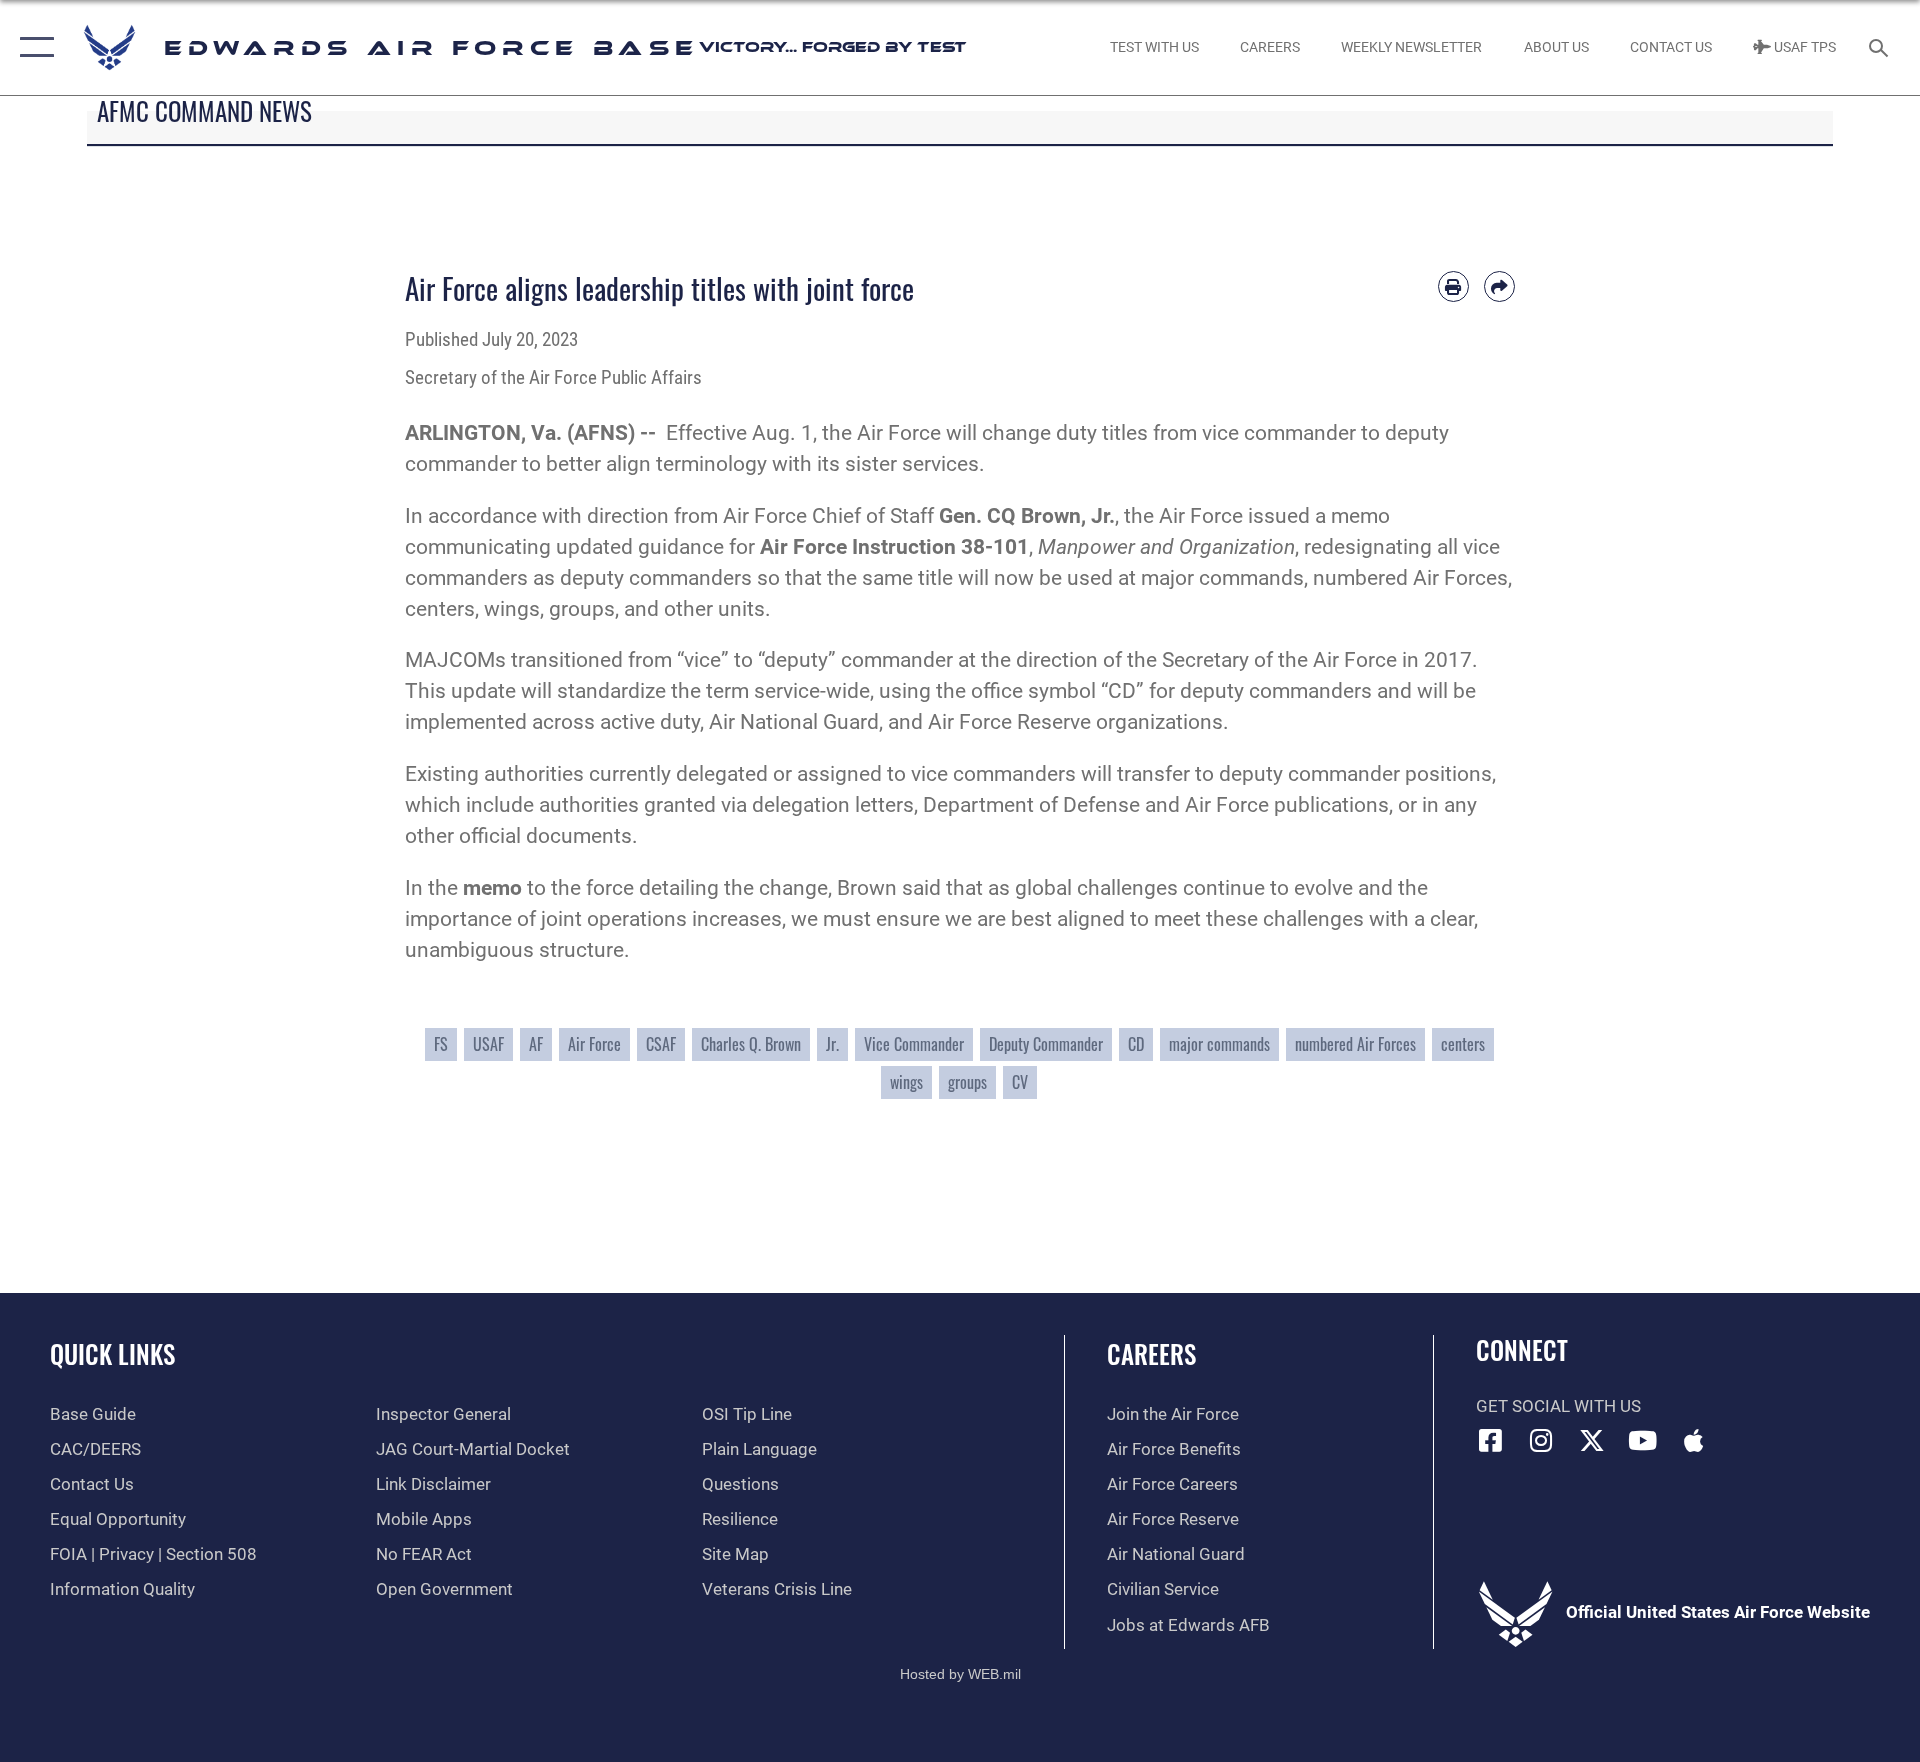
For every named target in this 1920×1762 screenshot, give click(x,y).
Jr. (832, 1044)
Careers (1151, 1353)
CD (1136, 1044)
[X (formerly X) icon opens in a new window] (1592, 1440)
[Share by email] (1499, 286)
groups (967, 1082)
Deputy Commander (1046, 1044)
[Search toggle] (1880, 47)
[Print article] (1453, 286)
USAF (488, 1044)
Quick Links (112, 1353)
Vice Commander (914, 1044)
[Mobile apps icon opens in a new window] (1693, 1440)
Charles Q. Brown (751, 1044)
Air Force (594, 1044)
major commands (1219, 1044)
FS (441, 1044)
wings (906, 1082)
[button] (32, 47)
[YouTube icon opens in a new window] (1643, 1440)
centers (1463, 1044)
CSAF (661, 1044)
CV (1020, 1082)
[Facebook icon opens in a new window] (1491, 1440)
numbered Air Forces (1355, 1044)
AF (536, 1044)
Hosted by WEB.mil (960, 1674)
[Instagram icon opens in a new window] (1541, 1440)
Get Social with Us (1558, 1406)
